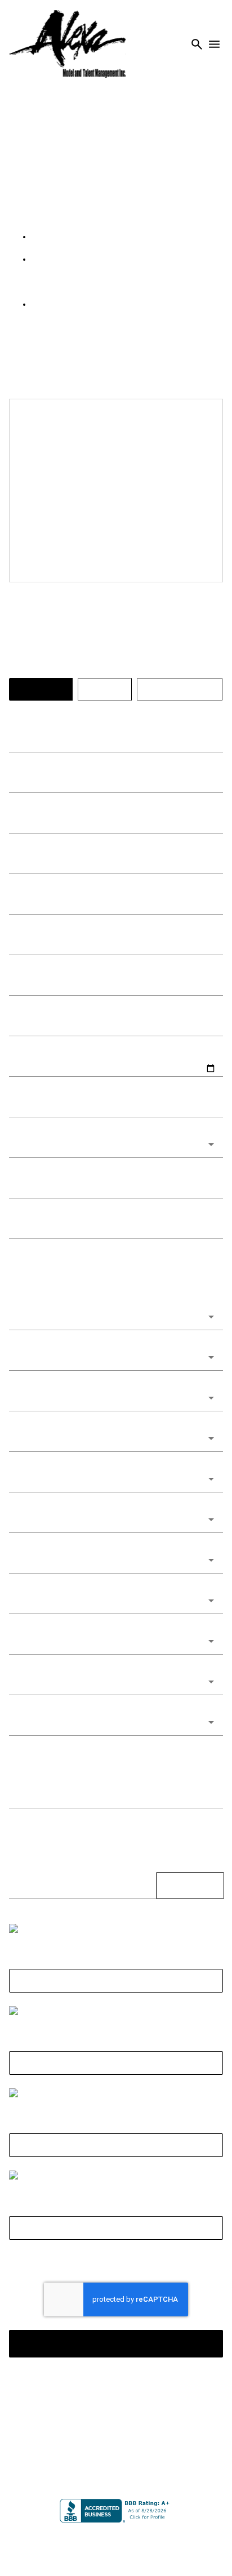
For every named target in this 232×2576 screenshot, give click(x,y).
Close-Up (116, 2029)
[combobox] (116, 1221)
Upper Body (116, 2276)
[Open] (211, 1221)
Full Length (116, 2194)
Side (116, 2111)
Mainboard (115, 2542)
